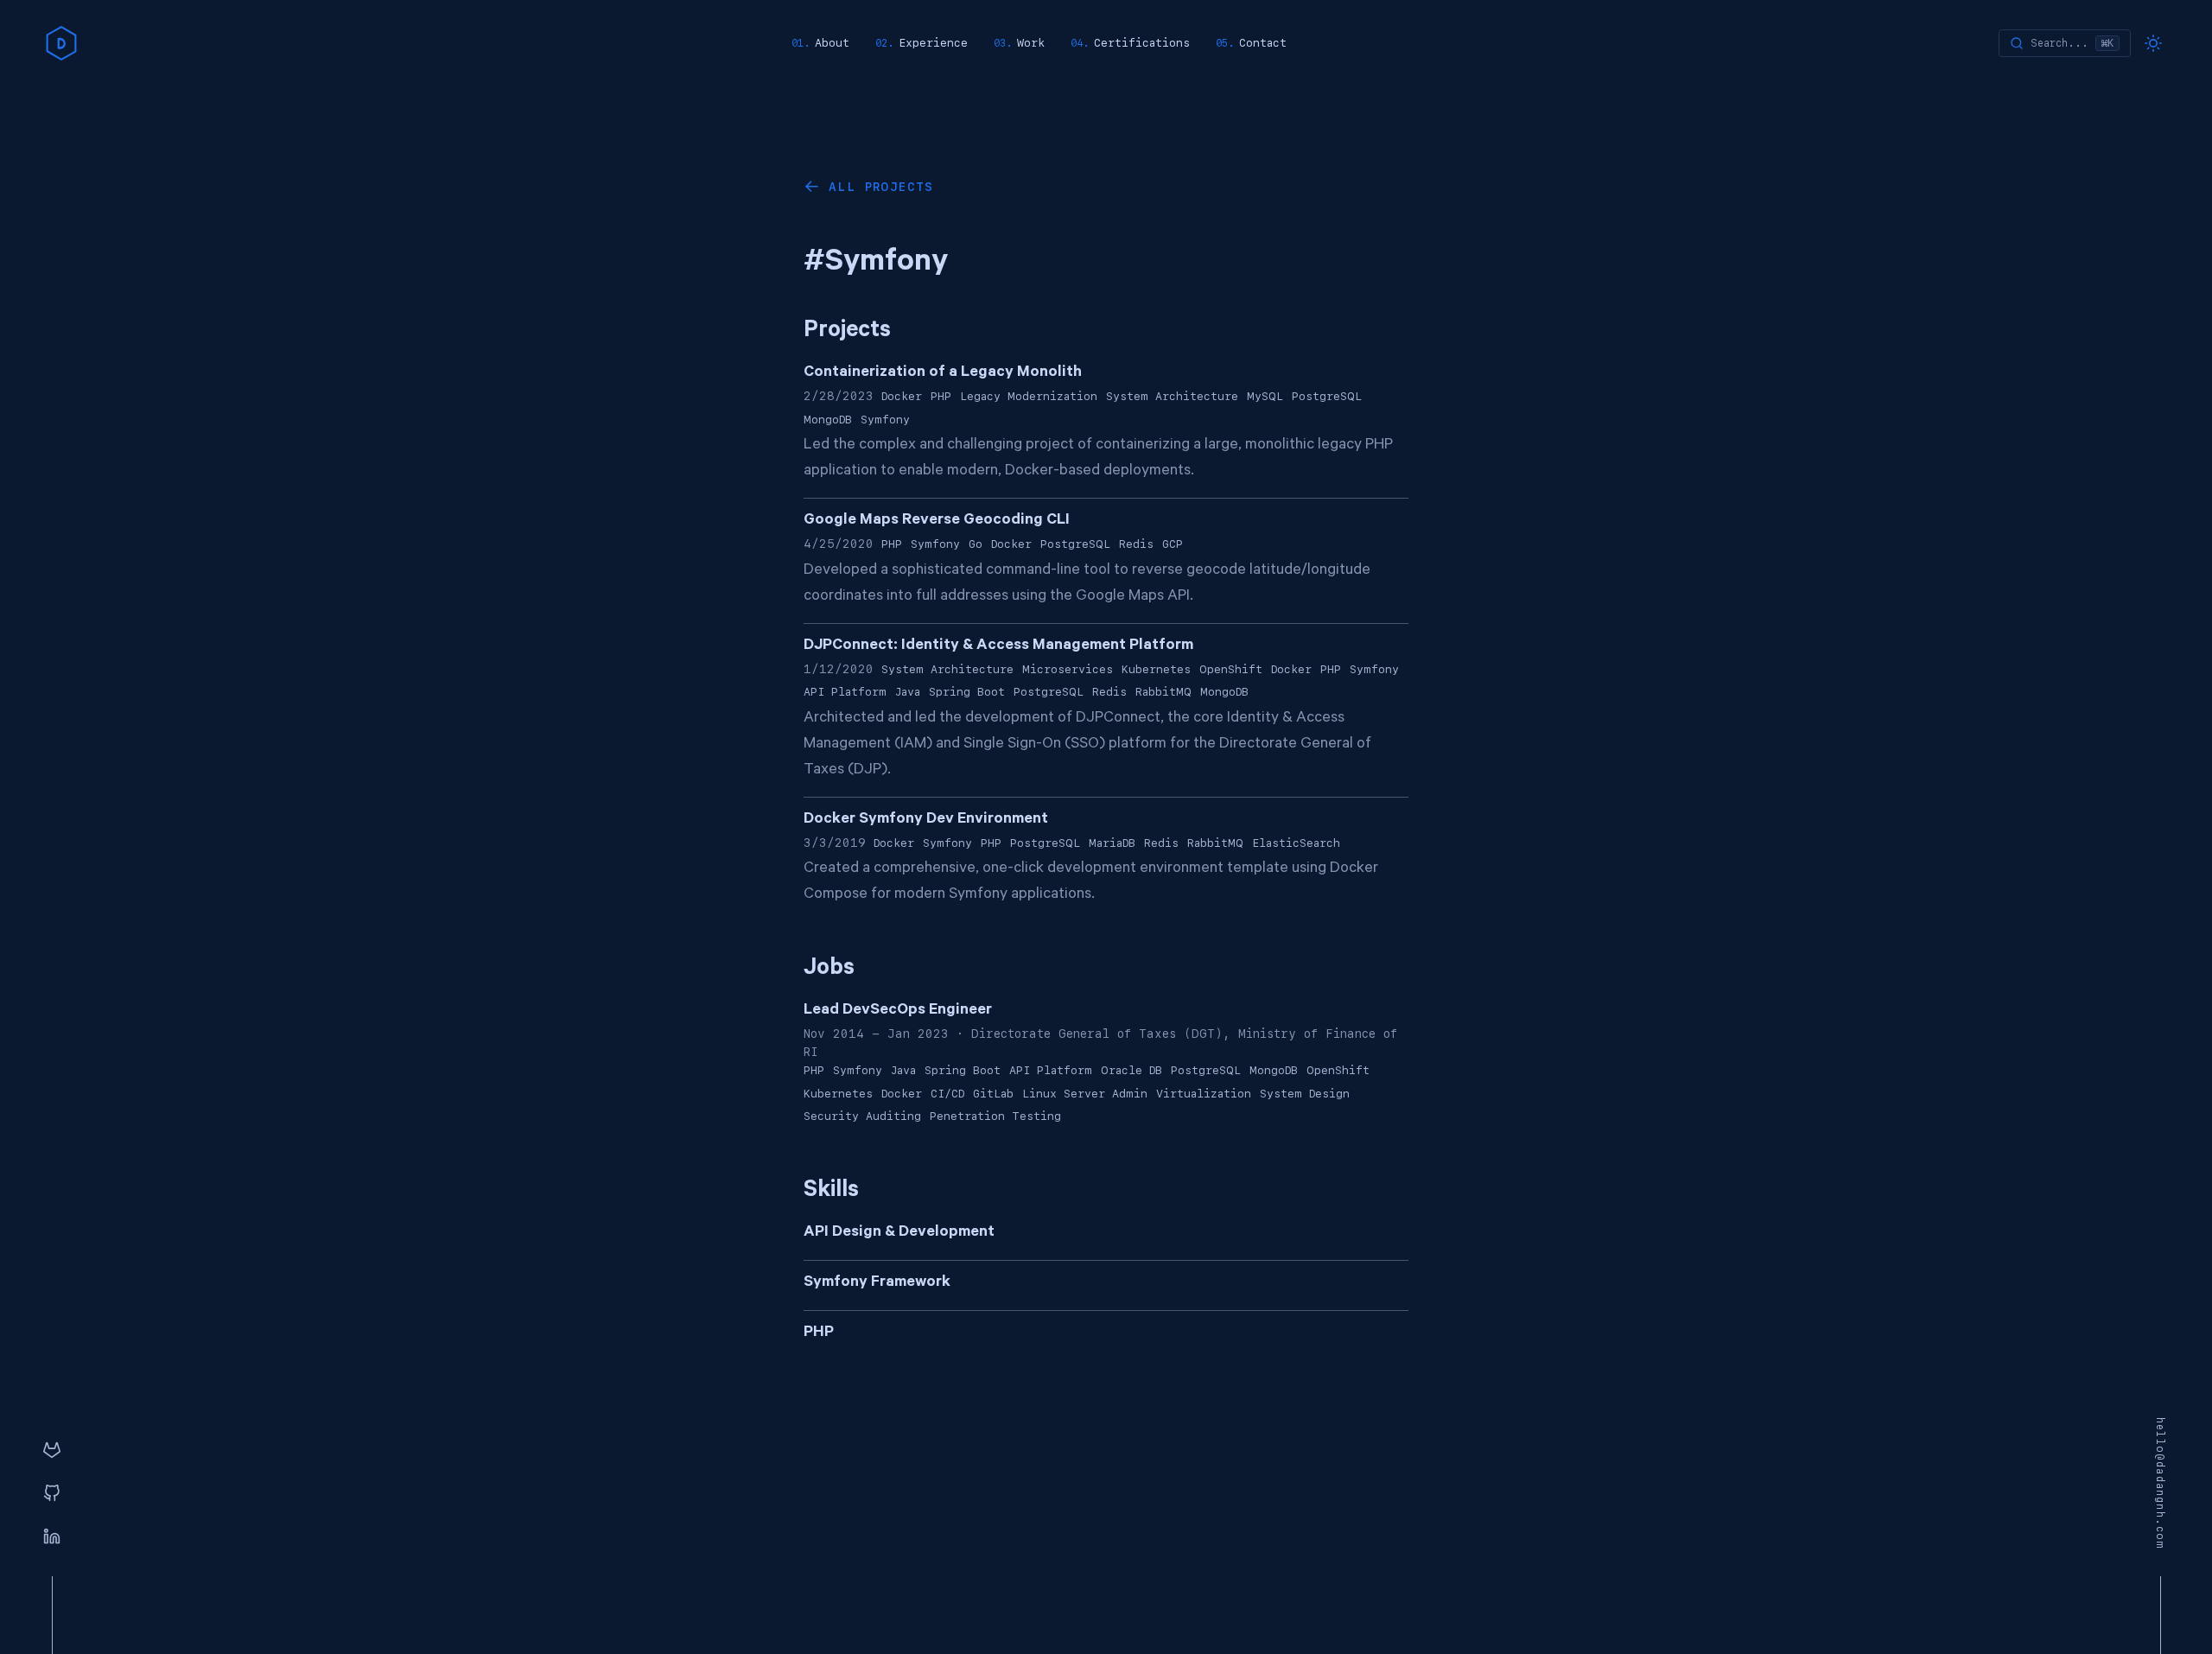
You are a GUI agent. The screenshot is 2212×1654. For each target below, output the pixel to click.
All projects (881, 187)
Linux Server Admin (1085, 1094)
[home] (61, 43)
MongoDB (828, 420)
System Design (1305, 1094)
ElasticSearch (1296, 843)
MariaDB (1112, 843)
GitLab (993, 1094)
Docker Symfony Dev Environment (926, 820)
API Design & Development (899, 1233)
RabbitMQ (1163, 692)
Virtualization (1204, 1094)
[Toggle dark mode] (2153, 43)
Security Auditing (862, 1116)
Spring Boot (967, 692)
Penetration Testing (995, 1116)
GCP (1173, 544)
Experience (933, 43)
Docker (902, 396)
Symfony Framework (877, 1283)
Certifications (1142, 43)
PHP (941, 396)
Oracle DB (1131, 1070)
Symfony (885, 420)
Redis (1136, 544)
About (832, 43)
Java (908, 692)
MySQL (1265, 396)
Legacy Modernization (1029, 396)
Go (976, 544)
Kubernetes (1156, 669)
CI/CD (947, 1094)
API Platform (845, 692)
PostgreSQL (1327, 396)
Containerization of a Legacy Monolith (943, 373)
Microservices (1068, 669)
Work (1031, 43)
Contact (1263, 43)
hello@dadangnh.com (2160, 1484)
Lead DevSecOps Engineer (898, 1011)
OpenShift (1231, 669)
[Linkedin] (52, 1537)
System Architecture (1172, 396)
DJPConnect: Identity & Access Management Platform (998, 646)
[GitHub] (52, 1494)
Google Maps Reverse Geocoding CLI (937, 521)
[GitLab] (52, 1451)
